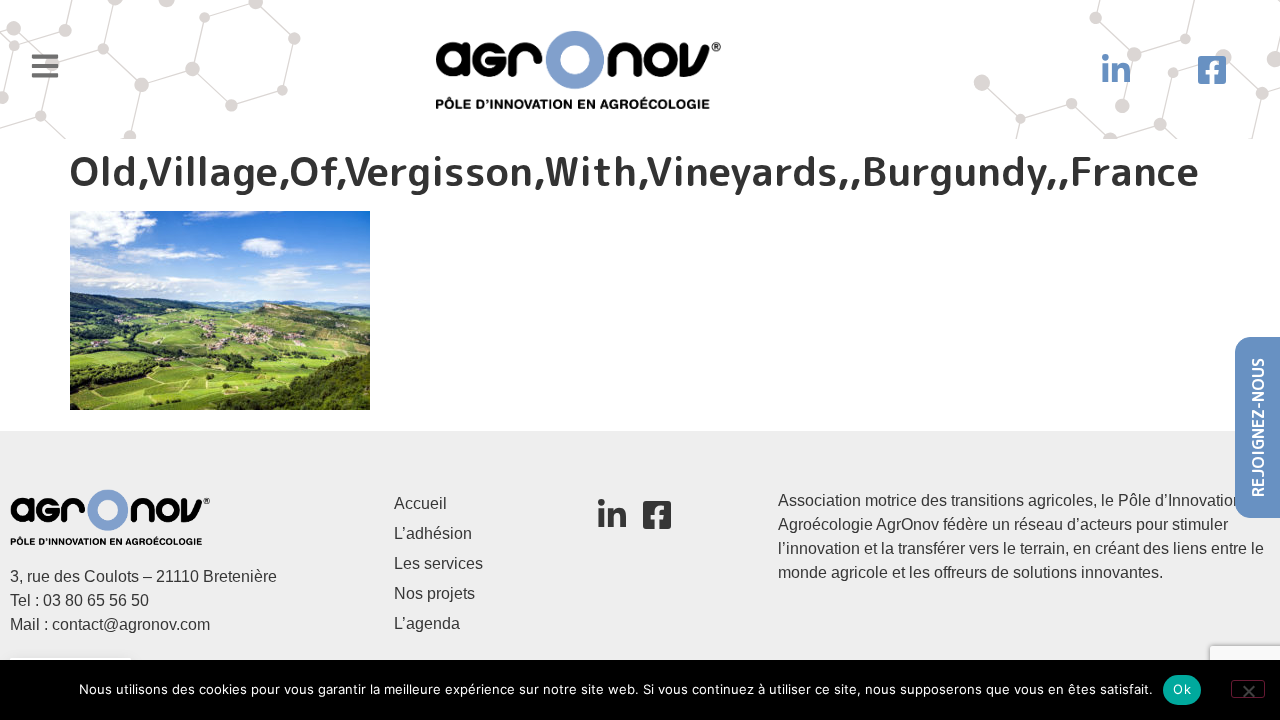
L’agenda (427, 623)
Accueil (420, 503)
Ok (1182, 689)
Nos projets (434, 593)
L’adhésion (433, 533)
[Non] (1248, 689)
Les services (438, 563)
